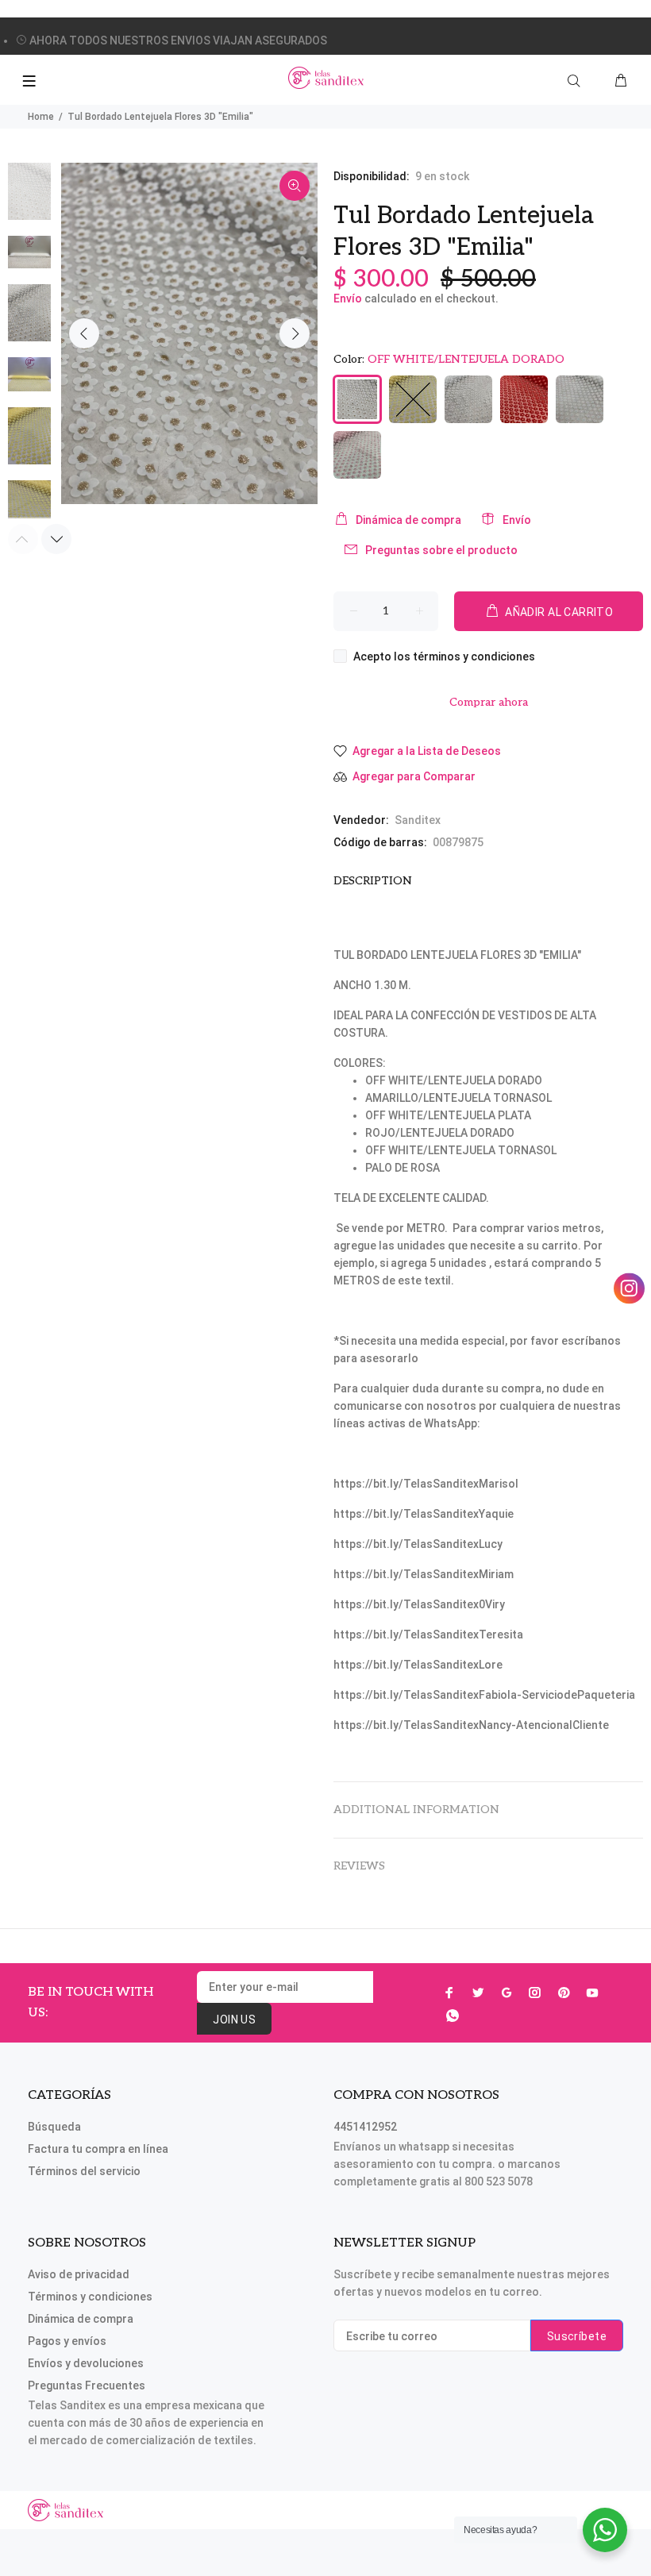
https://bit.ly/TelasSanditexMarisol (426, 1484)
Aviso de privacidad (79, 2274)
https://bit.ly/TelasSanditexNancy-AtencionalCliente (471, 1725)
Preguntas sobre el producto (441, 550)
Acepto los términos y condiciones (444, 657)
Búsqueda (54, 2127)
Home (41, 117)
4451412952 (365, 2127)
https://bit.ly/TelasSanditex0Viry (419, 1604)
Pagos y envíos (67, 2341)
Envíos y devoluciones (86, 2363)
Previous (84, 333)
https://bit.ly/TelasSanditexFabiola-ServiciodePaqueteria (484, 1695)
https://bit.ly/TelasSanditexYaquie (424, 1514)
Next (295, 333)
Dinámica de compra (408, 520)
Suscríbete (577, 2336)
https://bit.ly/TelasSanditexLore (418, 1665)
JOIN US (234, 2020)
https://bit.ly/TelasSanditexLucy (418, 1544)
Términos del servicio (84, 2171)
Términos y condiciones (90, 2297)
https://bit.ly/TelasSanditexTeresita (428, 1635)
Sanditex (418, 820)
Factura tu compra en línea (98, 2149)
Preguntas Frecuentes (87, 2385)
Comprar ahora (489, 702)
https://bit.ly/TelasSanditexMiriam (424, 1574)
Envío (348, 298)
